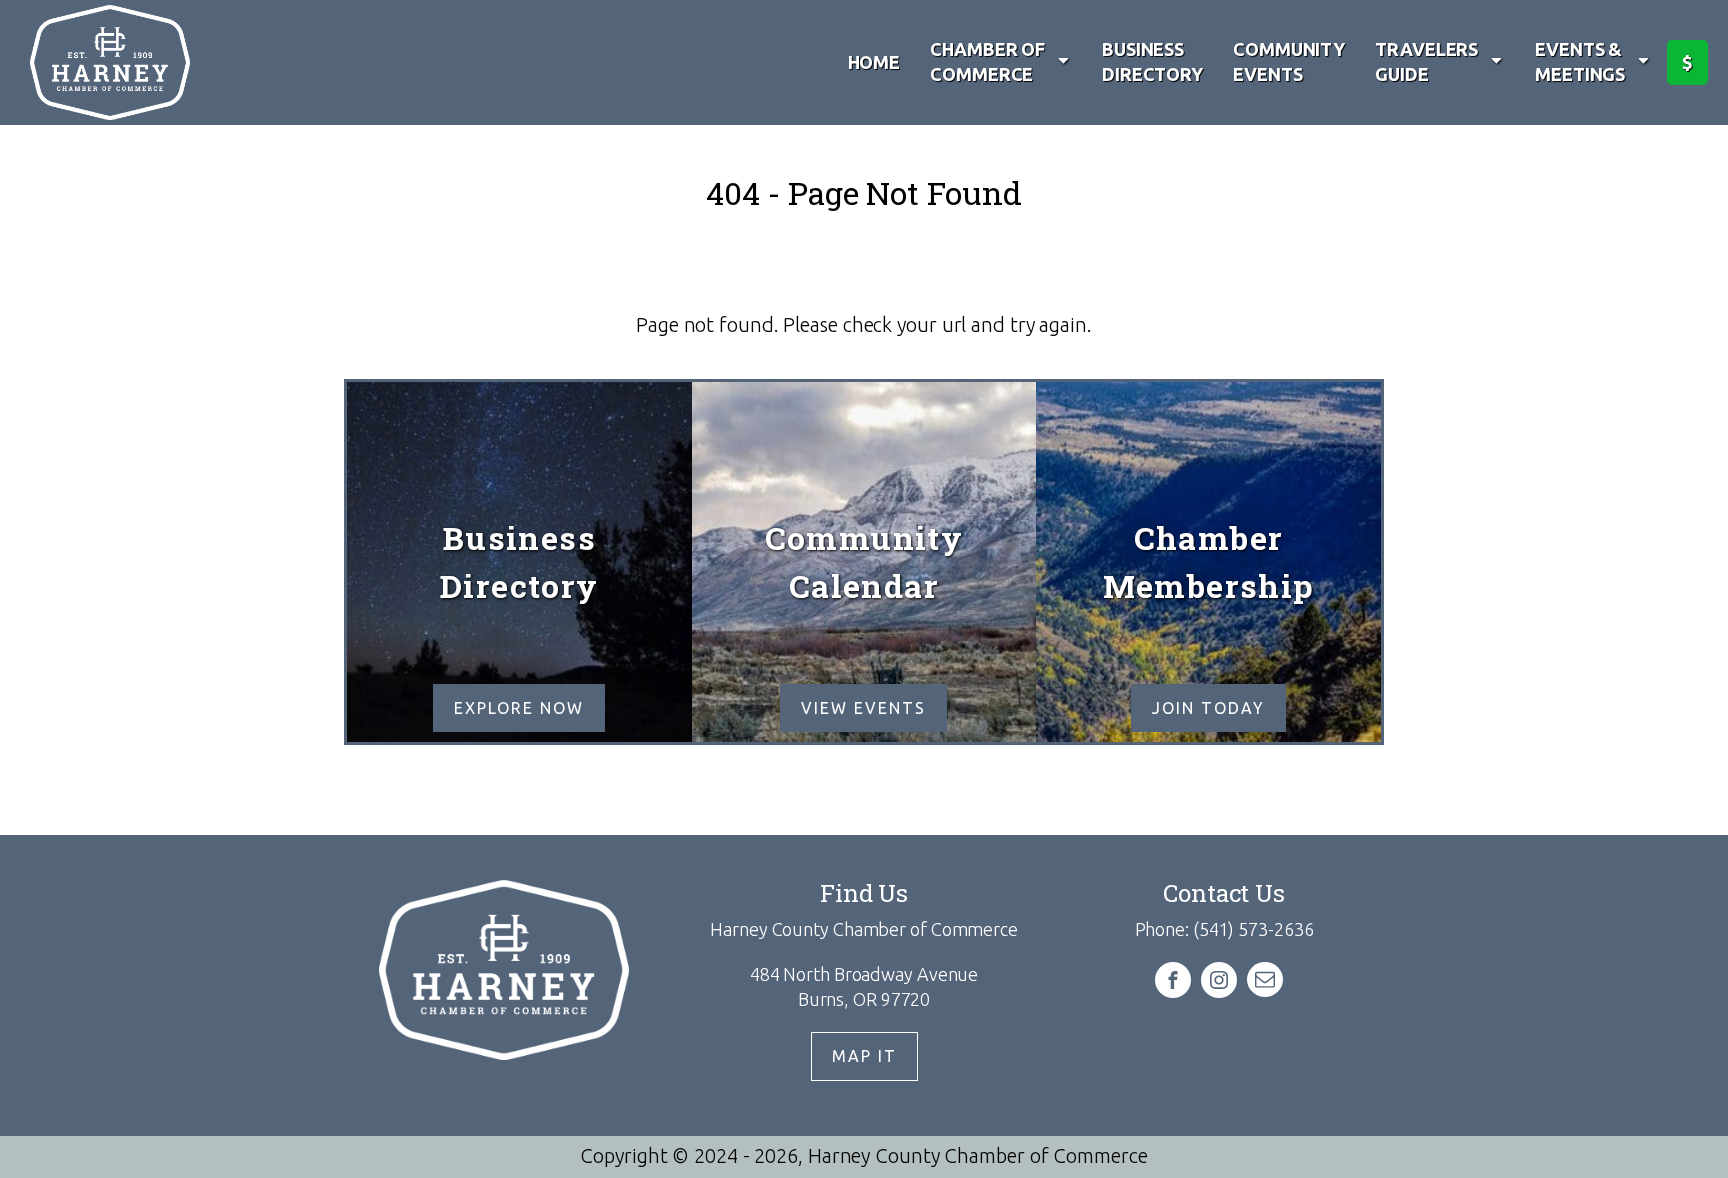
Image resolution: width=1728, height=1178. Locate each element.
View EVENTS (863, 708)
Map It (864, 1056)
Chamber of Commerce (987, 61)
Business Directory (1152, 61)
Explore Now (519, 708)
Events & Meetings (1580, 61)
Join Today (1208, 708)
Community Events (1289, 61)
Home (874, 62)
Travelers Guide (1426, 61)
